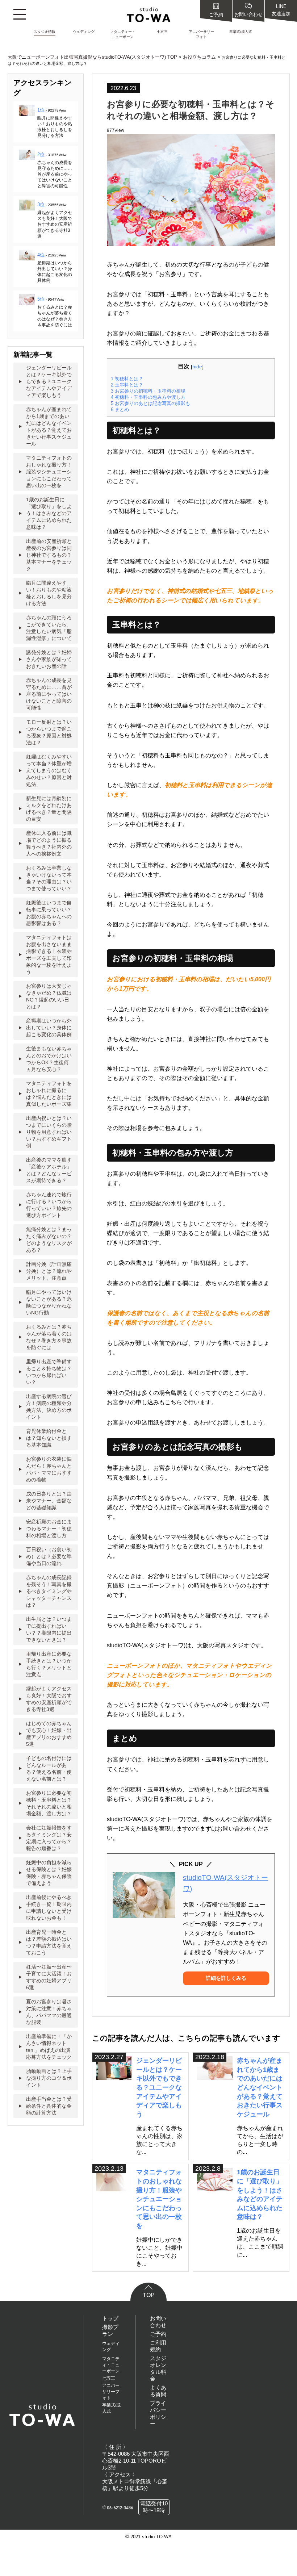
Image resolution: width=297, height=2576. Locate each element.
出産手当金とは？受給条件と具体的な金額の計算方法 (49, 2106)
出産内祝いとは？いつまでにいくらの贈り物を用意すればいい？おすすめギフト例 (49, 1132)
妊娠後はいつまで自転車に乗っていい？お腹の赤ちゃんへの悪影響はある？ (49, 913)
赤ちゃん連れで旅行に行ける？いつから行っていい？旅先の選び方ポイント (49, 1205)
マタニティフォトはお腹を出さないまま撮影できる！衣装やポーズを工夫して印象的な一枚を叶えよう (49, 955)
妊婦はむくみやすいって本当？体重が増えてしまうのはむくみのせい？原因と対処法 (49, 770)
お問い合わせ (248, 14)
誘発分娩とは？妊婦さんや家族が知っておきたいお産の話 (49, 659)
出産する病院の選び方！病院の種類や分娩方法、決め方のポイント (49, 1407)
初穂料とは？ (127, 379)
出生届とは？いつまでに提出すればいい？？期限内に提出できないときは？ (49, 1629)
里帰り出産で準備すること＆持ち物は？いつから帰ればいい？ (49, 1372)
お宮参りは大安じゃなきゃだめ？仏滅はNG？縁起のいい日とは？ (49, 996)
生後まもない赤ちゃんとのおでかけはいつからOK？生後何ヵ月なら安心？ (49, 1059)
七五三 (162, 32)
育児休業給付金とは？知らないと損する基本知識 (49, 1438)
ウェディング (84, 32)
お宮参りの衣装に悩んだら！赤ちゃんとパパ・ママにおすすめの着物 (49, 1469)
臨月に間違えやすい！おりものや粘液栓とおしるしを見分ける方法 (49, 593)
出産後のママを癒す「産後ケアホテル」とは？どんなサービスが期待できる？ (49, 1170)
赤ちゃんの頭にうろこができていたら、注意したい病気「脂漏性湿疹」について (49, 628)
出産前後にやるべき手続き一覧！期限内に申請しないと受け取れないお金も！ (49, 1908)
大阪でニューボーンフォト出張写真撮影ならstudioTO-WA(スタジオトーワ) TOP (92, 57)
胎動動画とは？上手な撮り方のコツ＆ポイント (49, 2078)
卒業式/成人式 (241, 32)
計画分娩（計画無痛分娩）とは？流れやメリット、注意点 (49, 1271)
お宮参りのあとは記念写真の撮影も (150, 403)
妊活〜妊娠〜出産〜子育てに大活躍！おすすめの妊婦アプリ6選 (49, 1977)
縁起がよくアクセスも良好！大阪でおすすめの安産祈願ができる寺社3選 (55, 224)
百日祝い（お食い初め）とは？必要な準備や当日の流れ (49, 1556)
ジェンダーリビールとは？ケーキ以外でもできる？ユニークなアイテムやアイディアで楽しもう (159, 2087)
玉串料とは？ (127, 385)
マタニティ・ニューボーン (111, 2365)
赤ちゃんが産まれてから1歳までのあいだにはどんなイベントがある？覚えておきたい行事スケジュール (260, 2087)
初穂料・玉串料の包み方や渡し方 (148, 397)
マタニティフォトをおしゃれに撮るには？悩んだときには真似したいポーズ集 (49, 1094)
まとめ (120, 409)
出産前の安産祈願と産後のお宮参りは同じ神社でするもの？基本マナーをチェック (49, 555)
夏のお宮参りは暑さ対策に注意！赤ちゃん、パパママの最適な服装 (49, 2012)
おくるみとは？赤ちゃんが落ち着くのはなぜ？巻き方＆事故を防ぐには (49, 1337)
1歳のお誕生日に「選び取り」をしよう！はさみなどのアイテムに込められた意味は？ (49, 513)
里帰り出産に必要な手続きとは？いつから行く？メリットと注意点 (49, 1664)
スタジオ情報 (45, 32)
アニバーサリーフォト (201, 34)
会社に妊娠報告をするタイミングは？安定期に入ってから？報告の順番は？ (49, 1838)
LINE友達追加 (281, 10)
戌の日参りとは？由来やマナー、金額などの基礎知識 (49, 1501)
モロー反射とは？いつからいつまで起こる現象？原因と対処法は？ (49, 732)
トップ (110, 2318)
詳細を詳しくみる (226, 1978)
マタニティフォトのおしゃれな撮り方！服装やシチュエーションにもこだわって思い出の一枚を (159, 2199)
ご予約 (216, 15)
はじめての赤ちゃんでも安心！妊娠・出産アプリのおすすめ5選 (49, 1734)
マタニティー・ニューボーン (123, 34)
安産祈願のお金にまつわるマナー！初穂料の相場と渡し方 (49, 1529)
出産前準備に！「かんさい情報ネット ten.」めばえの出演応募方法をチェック (49, 2047)
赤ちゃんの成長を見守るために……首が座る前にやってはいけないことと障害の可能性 (55, 174)
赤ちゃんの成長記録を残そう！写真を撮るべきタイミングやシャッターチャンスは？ (49, 1591)
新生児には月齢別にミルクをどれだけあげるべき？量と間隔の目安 (49, 809)
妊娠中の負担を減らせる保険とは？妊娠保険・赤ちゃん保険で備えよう (49, 1873)
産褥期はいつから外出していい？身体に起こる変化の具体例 (49, 1028)
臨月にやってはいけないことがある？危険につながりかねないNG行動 (49, 1302)
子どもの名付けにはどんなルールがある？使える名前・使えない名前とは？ (49, 1768)
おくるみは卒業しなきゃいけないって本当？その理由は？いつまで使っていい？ (49, 878)
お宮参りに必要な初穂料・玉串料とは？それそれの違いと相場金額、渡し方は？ (49, 1803)
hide (197, 367)
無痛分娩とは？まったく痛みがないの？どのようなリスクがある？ (49, 1240)
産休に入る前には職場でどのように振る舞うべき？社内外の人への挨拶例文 (49, 843)
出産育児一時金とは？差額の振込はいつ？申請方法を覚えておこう (49, 1942)
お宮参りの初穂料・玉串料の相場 (148, 391)
